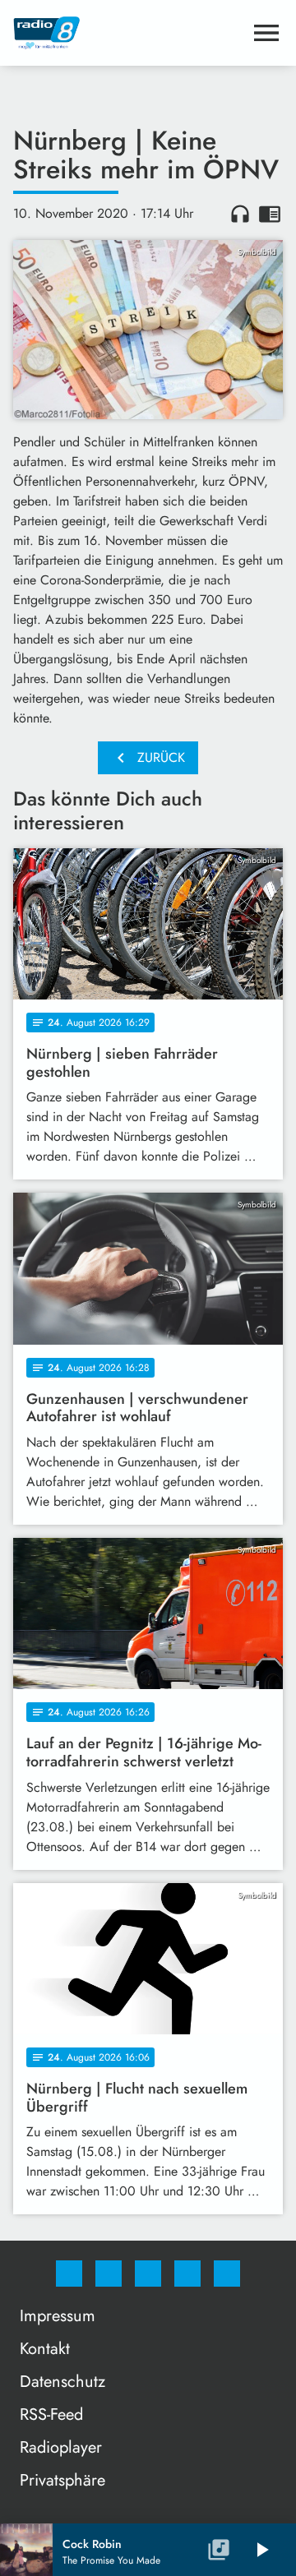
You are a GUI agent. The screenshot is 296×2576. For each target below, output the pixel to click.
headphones (240, 214)
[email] (227, 2274)
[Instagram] (109, 2274)
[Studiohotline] (187, 2274)
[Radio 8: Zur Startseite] (128, 33)
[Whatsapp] (148, 2274)
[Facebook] (69, 2274)
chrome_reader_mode (270, 214)
